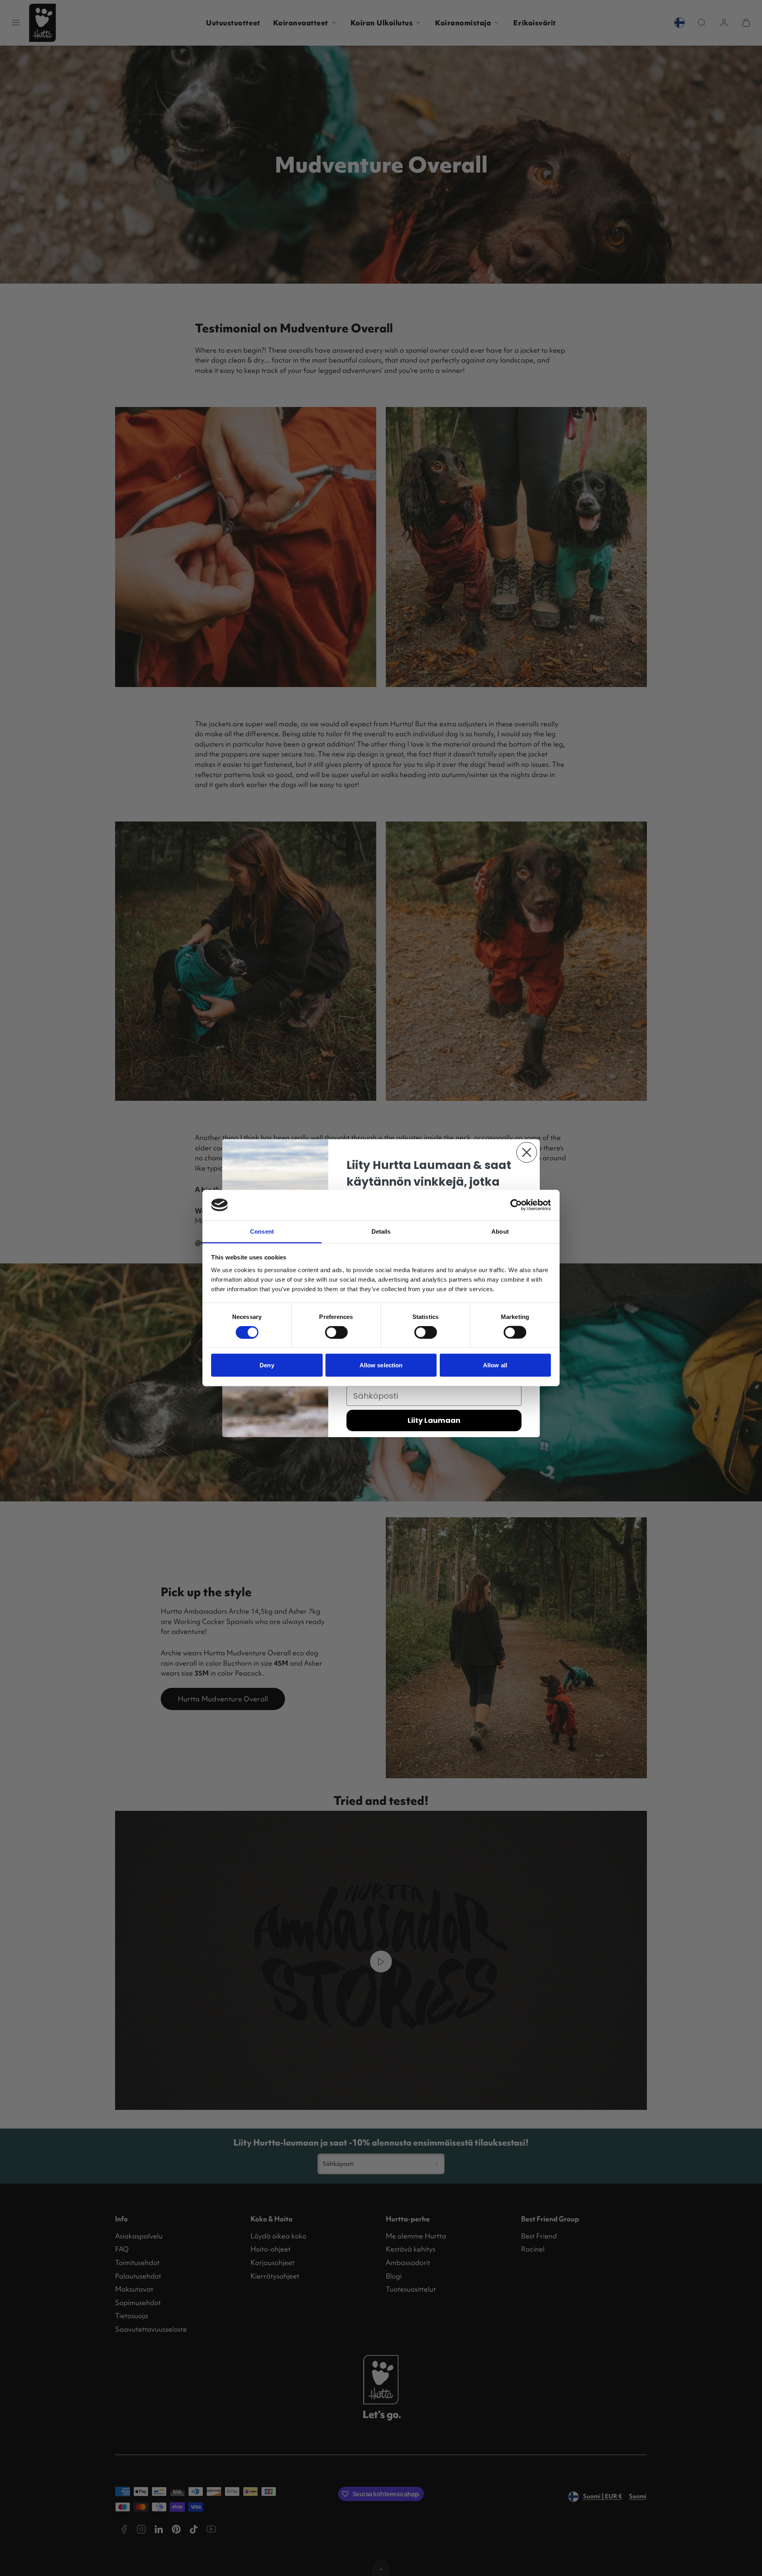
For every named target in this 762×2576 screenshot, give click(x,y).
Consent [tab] (262, 1231)
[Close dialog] (527, 1152)
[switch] (336, 1332)
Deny (267, 1365)
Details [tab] (381, 1231)
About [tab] (500, 1231)
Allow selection (381, 1365)
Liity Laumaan (434, 1420)
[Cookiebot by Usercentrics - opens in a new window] (516, 1205)
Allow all (495, 1365)
